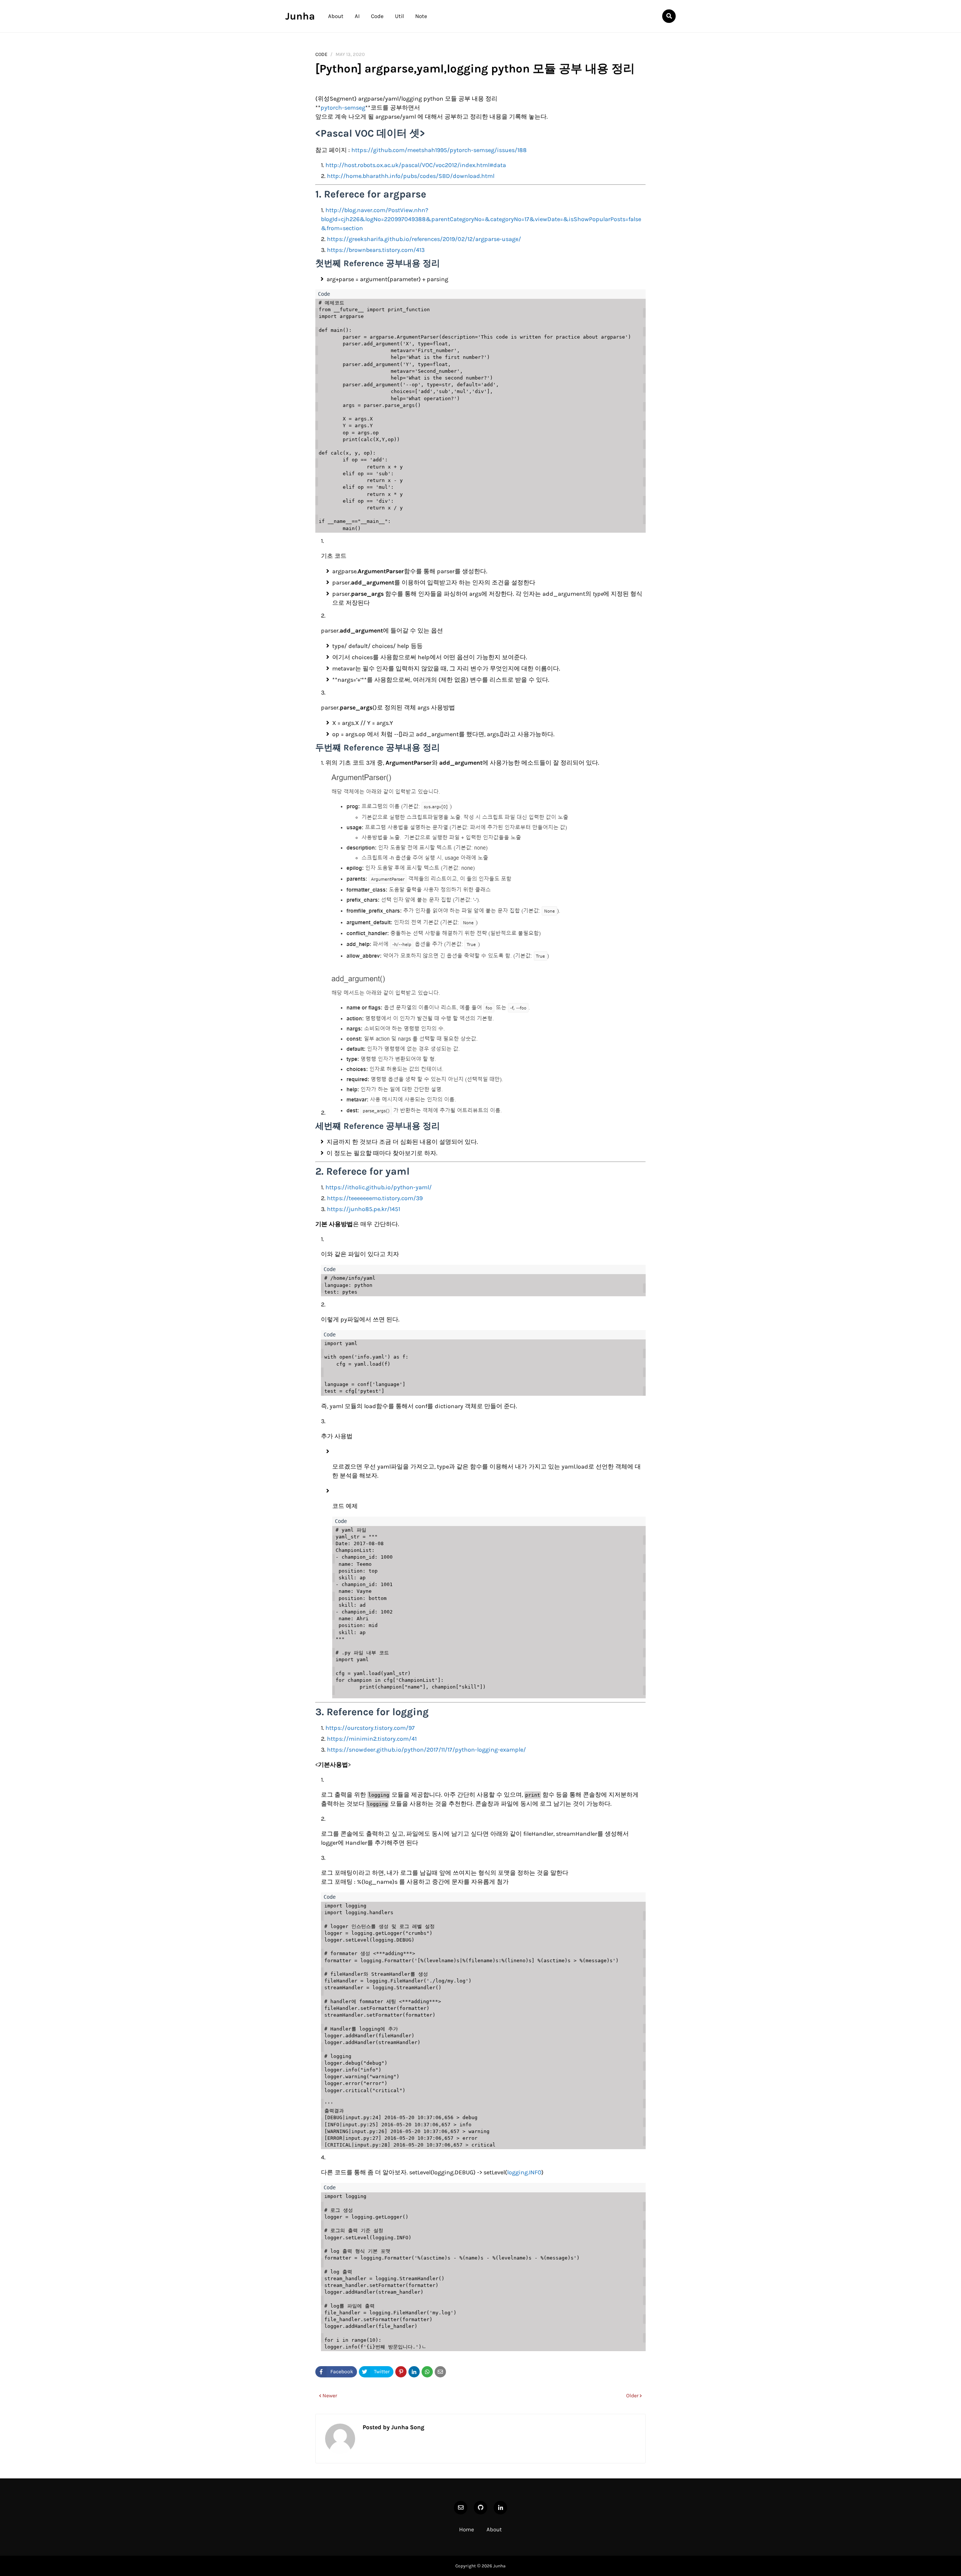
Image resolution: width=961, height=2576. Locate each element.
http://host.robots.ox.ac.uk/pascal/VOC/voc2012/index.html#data (416, 165)
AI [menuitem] (357, 16)
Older (632, 2396)
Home (467, 2529)
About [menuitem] (336, 16)
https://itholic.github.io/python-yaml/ (379, 1187)
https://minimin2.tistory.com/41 (372, 1739)
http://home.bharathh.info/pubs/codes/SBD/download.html (411, 176)
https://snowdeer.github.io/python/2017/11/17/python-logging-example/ (426, 1750)
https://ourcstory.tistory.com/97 (370, 1728)
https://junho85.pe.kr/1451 (364, 1209)
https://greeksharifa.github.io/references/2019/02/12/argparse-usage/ (424, 239)
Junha (300, 16)
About (494, 2529)
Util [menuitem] (399, 16)
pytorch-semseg (343, 108)
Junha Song (407, 2427)
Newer (330, 2396)
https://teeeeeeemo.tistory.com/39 (375, 1198)
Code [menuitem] (377, 16)
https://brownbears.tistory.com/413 (376, 250)
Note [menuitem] (421, 16)
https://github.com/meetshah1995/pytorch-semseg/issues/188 (439, 150)
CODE (321, 54)
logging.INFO (524, 2172)
